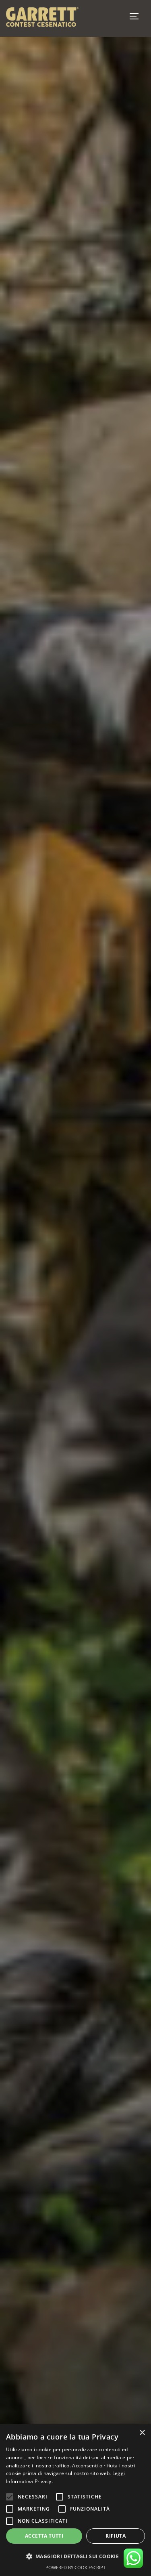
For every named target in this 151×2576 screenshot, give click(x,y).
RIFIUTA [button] (116, 2536)
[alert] (75, 2500)
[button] (75, 2557)
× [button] (142, 2433)
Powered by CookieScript (75, 2567)
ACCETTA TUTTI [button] (44, 2536)
